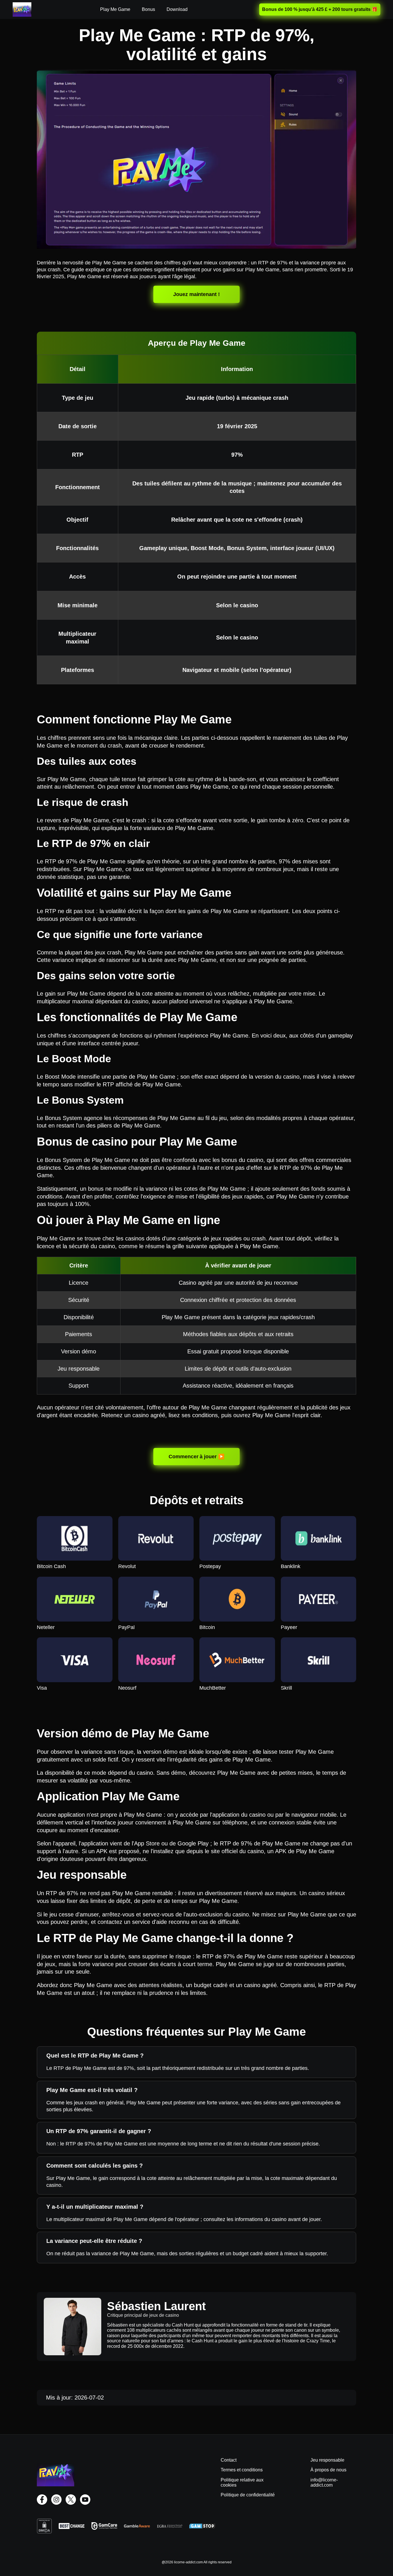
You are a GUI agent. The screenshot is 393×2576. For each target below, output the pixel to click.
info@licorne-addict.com (324, 2482)
